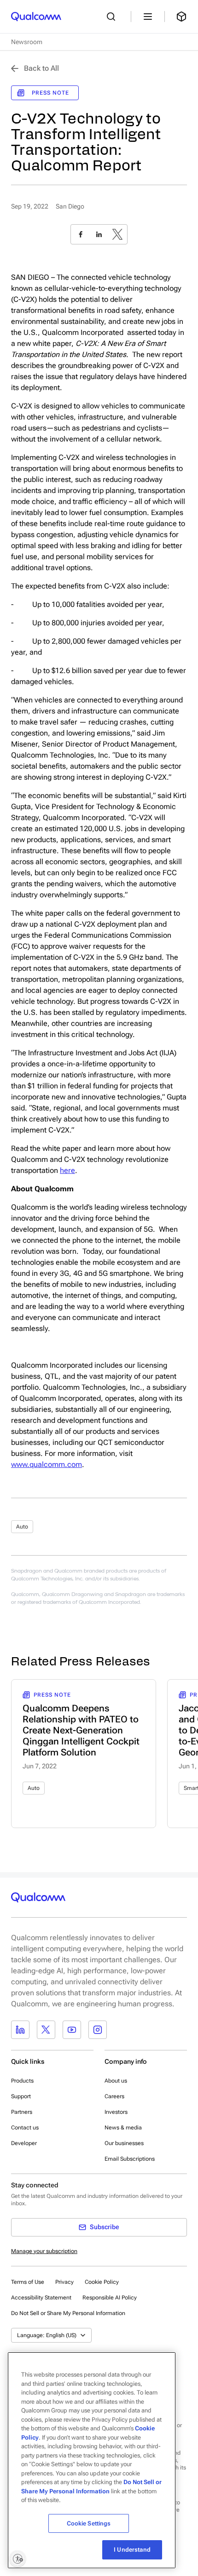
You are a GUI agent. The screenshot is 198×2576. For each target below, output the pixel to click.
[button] (68, 2313)
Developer (24, 2143)
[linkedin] (99, 234)
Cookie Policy (102, 2282)
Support (21, 2096)
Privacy (64, 2282)
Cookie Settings (89, 2523)
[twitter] (117, 234)
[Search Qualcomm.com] (113, 17)
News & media (123, 2128)
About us (116, 2081)
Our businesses (124, 2143)
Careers (114, 2096)
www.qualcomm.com (47, 1464)
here (67, 1170)
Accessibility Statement (41, 2298)
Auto (22, 1527)
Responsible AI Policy (110, 2298)
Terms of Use (28, 2282)
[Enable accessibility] (17, 2559)
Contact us (25, 2128)
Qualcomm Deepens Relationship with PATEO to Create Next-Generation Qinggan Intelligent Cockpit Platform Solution (81, 1730)
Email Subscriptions (130, 2159)
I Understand (132, 2550)
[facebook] (81, 234)
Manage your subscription (44, 2251)
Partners (22, 2112)
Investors (116, 2112)
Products (22, 2081)
